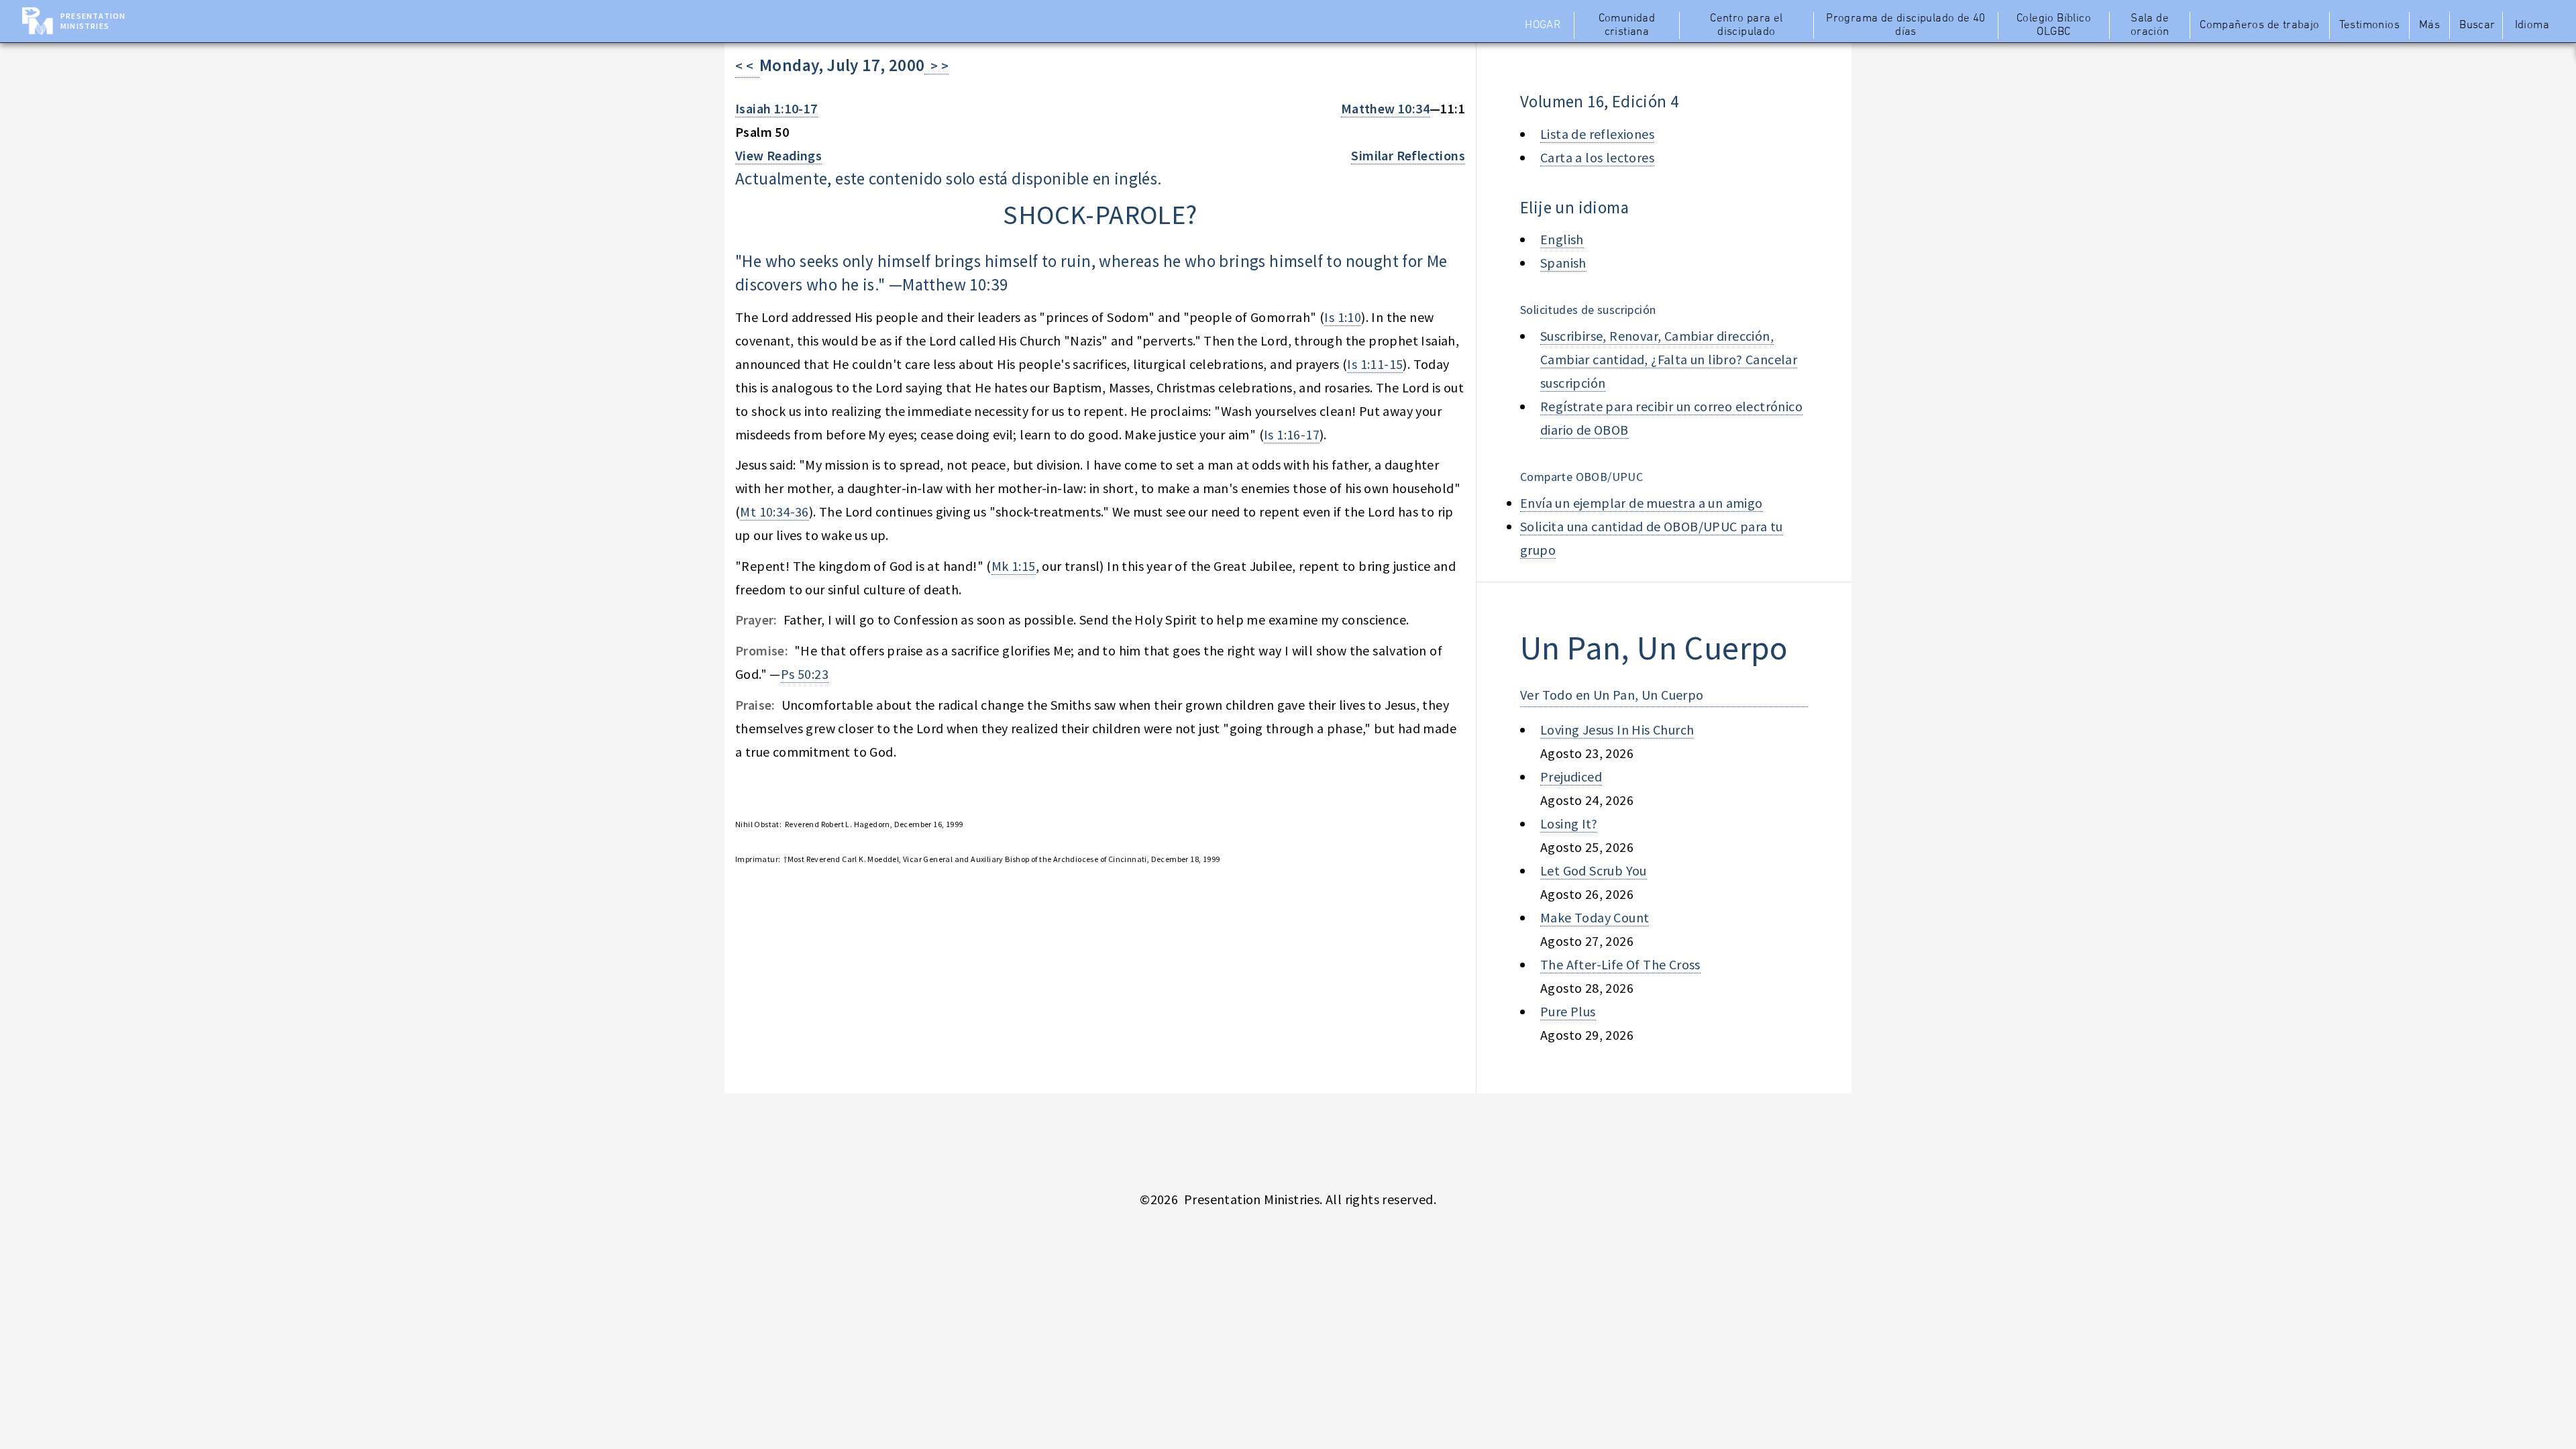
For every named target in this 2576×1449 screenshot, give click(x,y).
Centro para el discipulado (1747, 25)
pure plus (1568, 1011)
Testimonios (2369, 25)
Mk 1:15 (1014, 566)
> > (936, 65)
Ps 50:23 (805, 674)
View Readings (779, 155)
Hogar (1543, 25)
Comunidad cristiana (1627, 25)
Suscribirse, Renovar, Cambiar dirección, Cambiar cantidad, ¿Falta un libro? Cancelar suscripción (1669, 359)
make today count (1595, 917)
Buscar (2477, 25)
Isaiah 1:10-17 (776, 108)
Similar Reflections (1408, 155)
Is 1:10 (1343, 317)
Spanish (1563, 263)
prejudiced (1571, 776)
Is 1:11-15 (1375, 364)
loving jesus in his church (1617, 730)
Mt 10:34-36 (774, 512)
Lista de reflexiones (1597, 134)
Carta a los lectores (1597, 157)
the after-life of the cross (1620, 964)
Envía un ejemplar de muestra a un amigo (1642, 503)
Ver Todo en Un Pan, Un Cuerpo (1612, 695)
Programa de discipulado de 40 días (1906, 25)
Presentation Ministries (93, 21)
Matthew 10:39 (955, 284)
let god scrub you (1594, 870)
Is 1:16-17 (1292, 434)
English (1562, 239)
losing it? (1569, 823)
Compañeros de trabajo (2259, 25)
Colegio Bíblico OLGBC (2054, 25)
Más (2429, 25)
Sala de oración (2150, 25)
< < (747, 65)
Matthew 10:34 (1385, 108)
